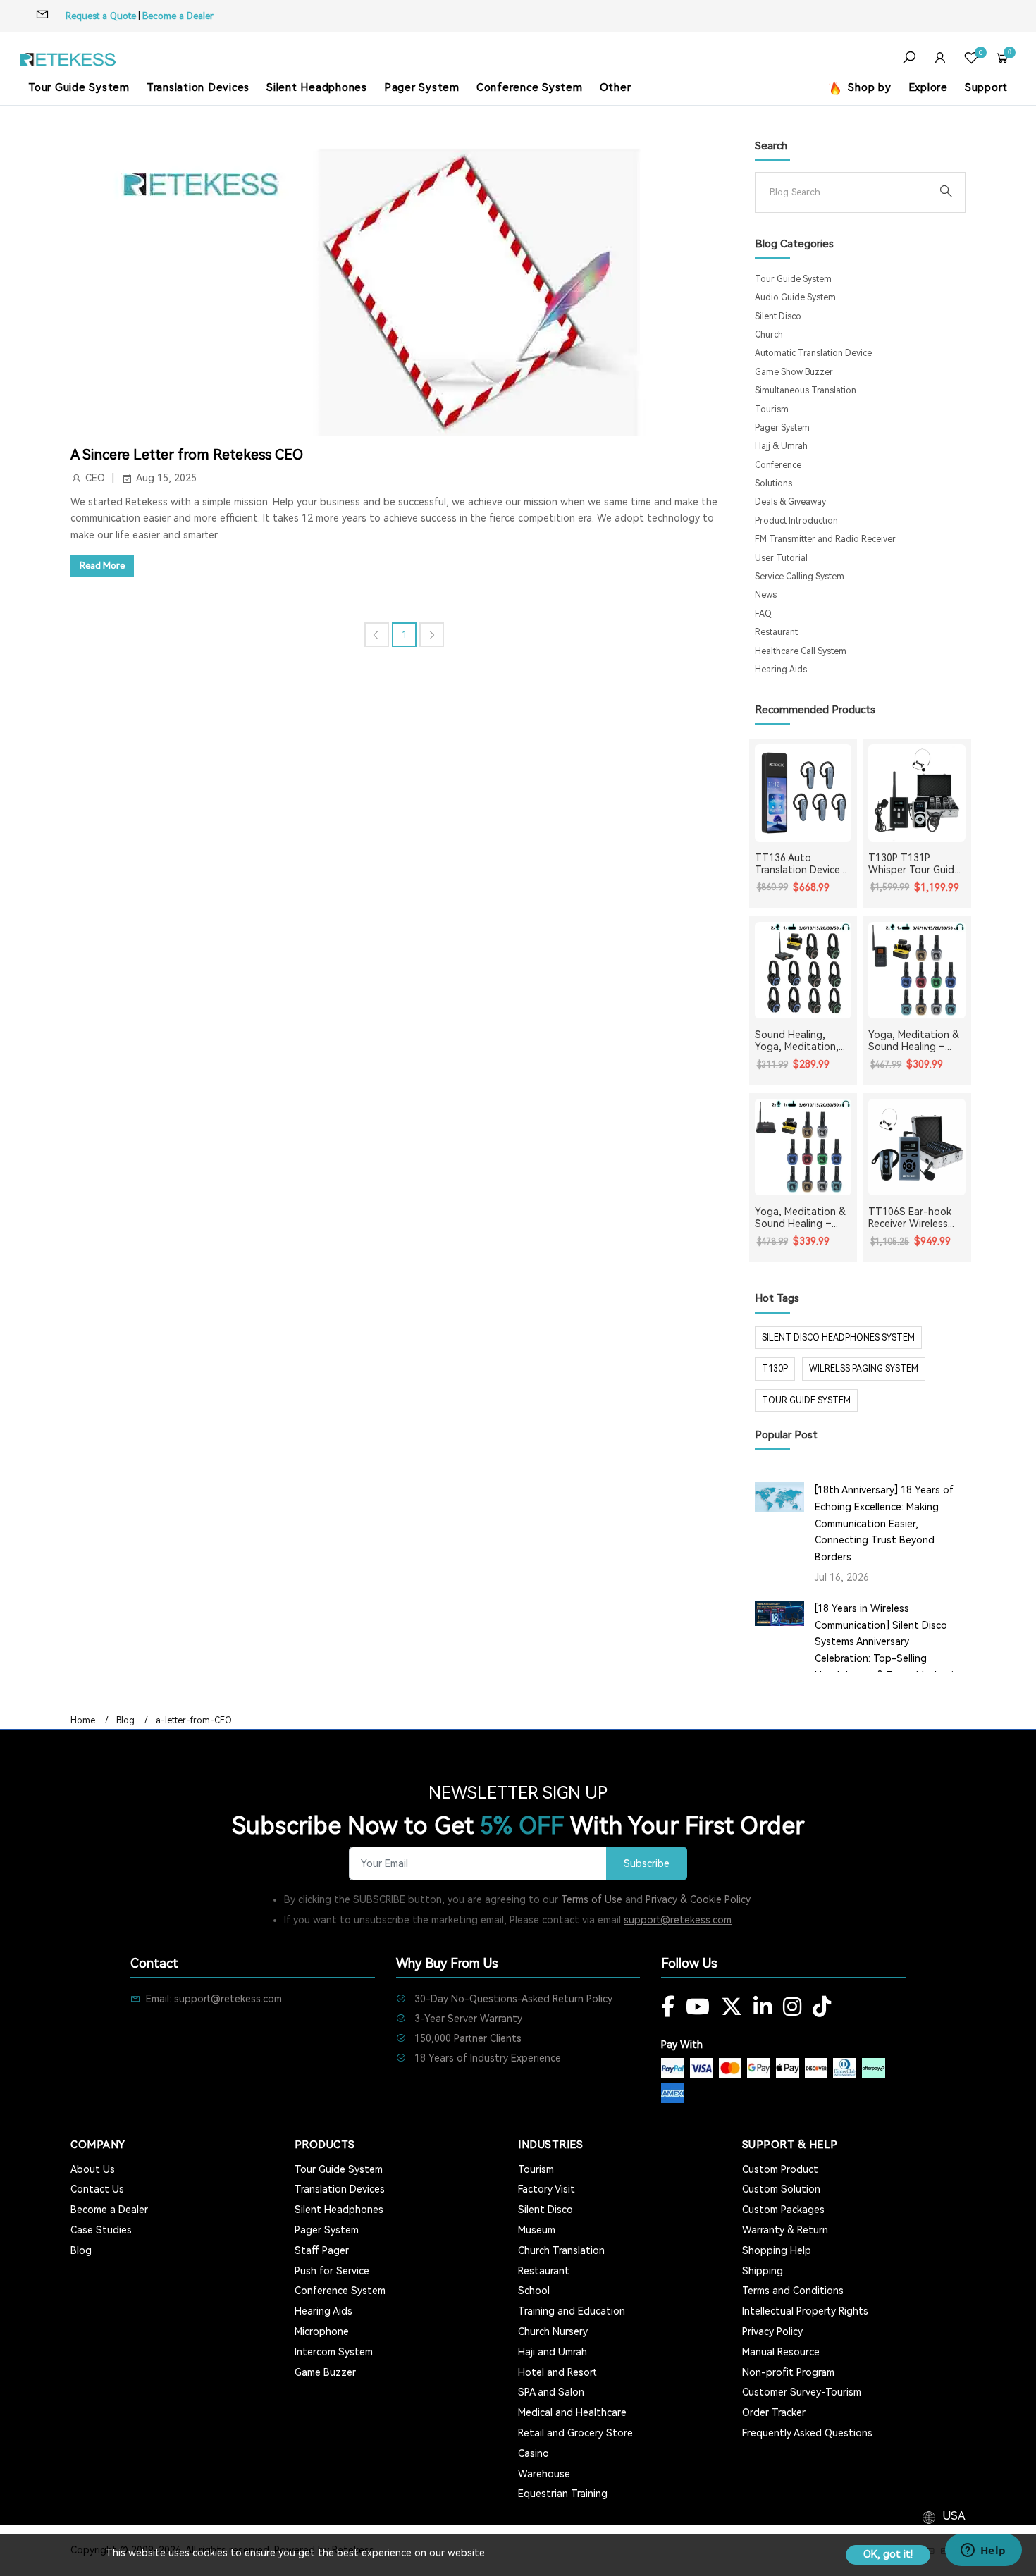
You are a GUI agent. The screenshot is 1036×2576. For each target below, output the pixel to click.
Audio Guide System (795, 297)
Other (616, 87)
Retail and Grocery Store (575, 2433)
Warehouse (544, 2474)
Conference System (530, 87)
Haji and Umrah (553, 2352)
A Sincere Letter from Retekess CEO (187, 455)
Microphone (322, 2331)
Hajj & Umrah (781, 446)
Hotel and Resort (557, 2372)
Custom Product (780, 2169)
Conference (778, 465)
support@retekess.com (678, 1920)
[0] (971, 60)
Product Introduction (796, 521)
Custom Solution (781, 2189)
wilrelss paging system (864, 1369)
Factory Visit (547, 2189)
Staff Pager (322, 2250)
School (534, 2291)
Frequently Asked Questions (807, 2433)
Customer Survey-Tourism (802, 2392)
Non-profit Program (788, 2372)
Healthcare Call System (801, 651)
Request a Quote (101, 16)
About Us (93, 2169)
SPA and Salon (551, 2392)
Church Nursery (553, 2331)
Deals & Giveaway (790, 502)
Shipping (763, 2271)
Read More (102, 566)
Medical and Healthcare (572, 2412)
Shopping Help (777, 2250)
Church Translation (561, 2250)
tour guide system (806, 1400)
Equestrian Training (563, 2494)
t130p (775, 1369)
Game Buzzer (325, 2372)
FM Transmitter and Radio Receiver (825, 539)
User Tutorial (781, 558)
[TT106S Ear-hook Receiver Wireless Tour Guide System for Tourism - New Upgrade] (917, 1147)
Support (986, 87)
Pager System (422, 87)
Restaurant (776, 632)
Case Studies (101, 2230)
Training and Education (572, 2311)
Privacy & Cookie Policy (698, 1899)
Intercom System (334, 2352)
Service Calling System (800, 577)
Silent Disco (778, 316)
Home (83, 1720)
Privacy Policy (772, 2331)
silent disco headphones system (838, 1338)
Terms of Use (592, 1899)
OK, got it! (888, 2554)
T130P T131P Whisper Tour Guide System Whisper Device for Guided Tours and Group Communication (914, 864)
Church (769, 335)
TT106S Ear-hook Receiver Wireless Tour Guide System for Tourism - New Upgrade (912, 1218)
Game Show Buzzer (794, 372)
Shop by (868, 87)
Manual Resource (781, 2352)
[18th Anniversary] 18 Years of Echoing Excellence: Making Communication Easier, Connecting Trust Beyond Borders (884, 1523)
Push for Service (332, 2271)
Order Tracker (774, 2412)
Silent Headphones (317, 87)
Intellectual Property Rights (805, 2311)
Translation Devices (198, 87)
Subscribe (647, 1864)
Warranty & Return (785, 2230)
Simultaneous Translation (806, 390)
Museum (537, 2230)
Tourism (772, 409)
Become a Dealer (178, 16)
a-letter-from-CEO (194, 1720)
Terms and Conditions (793, 2291)
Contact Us (97, 2189)
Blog (125, 1720)
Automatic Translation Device (813, 353)
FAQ (763, 614)
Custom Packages (783, 2210)
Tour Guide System (79, 87)
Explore (928, 87)
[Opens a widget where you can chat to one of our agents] (983, 2551)
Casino (534, 2453)
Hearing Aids (781, 670)
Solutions (773, 483)
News (766, 595)
